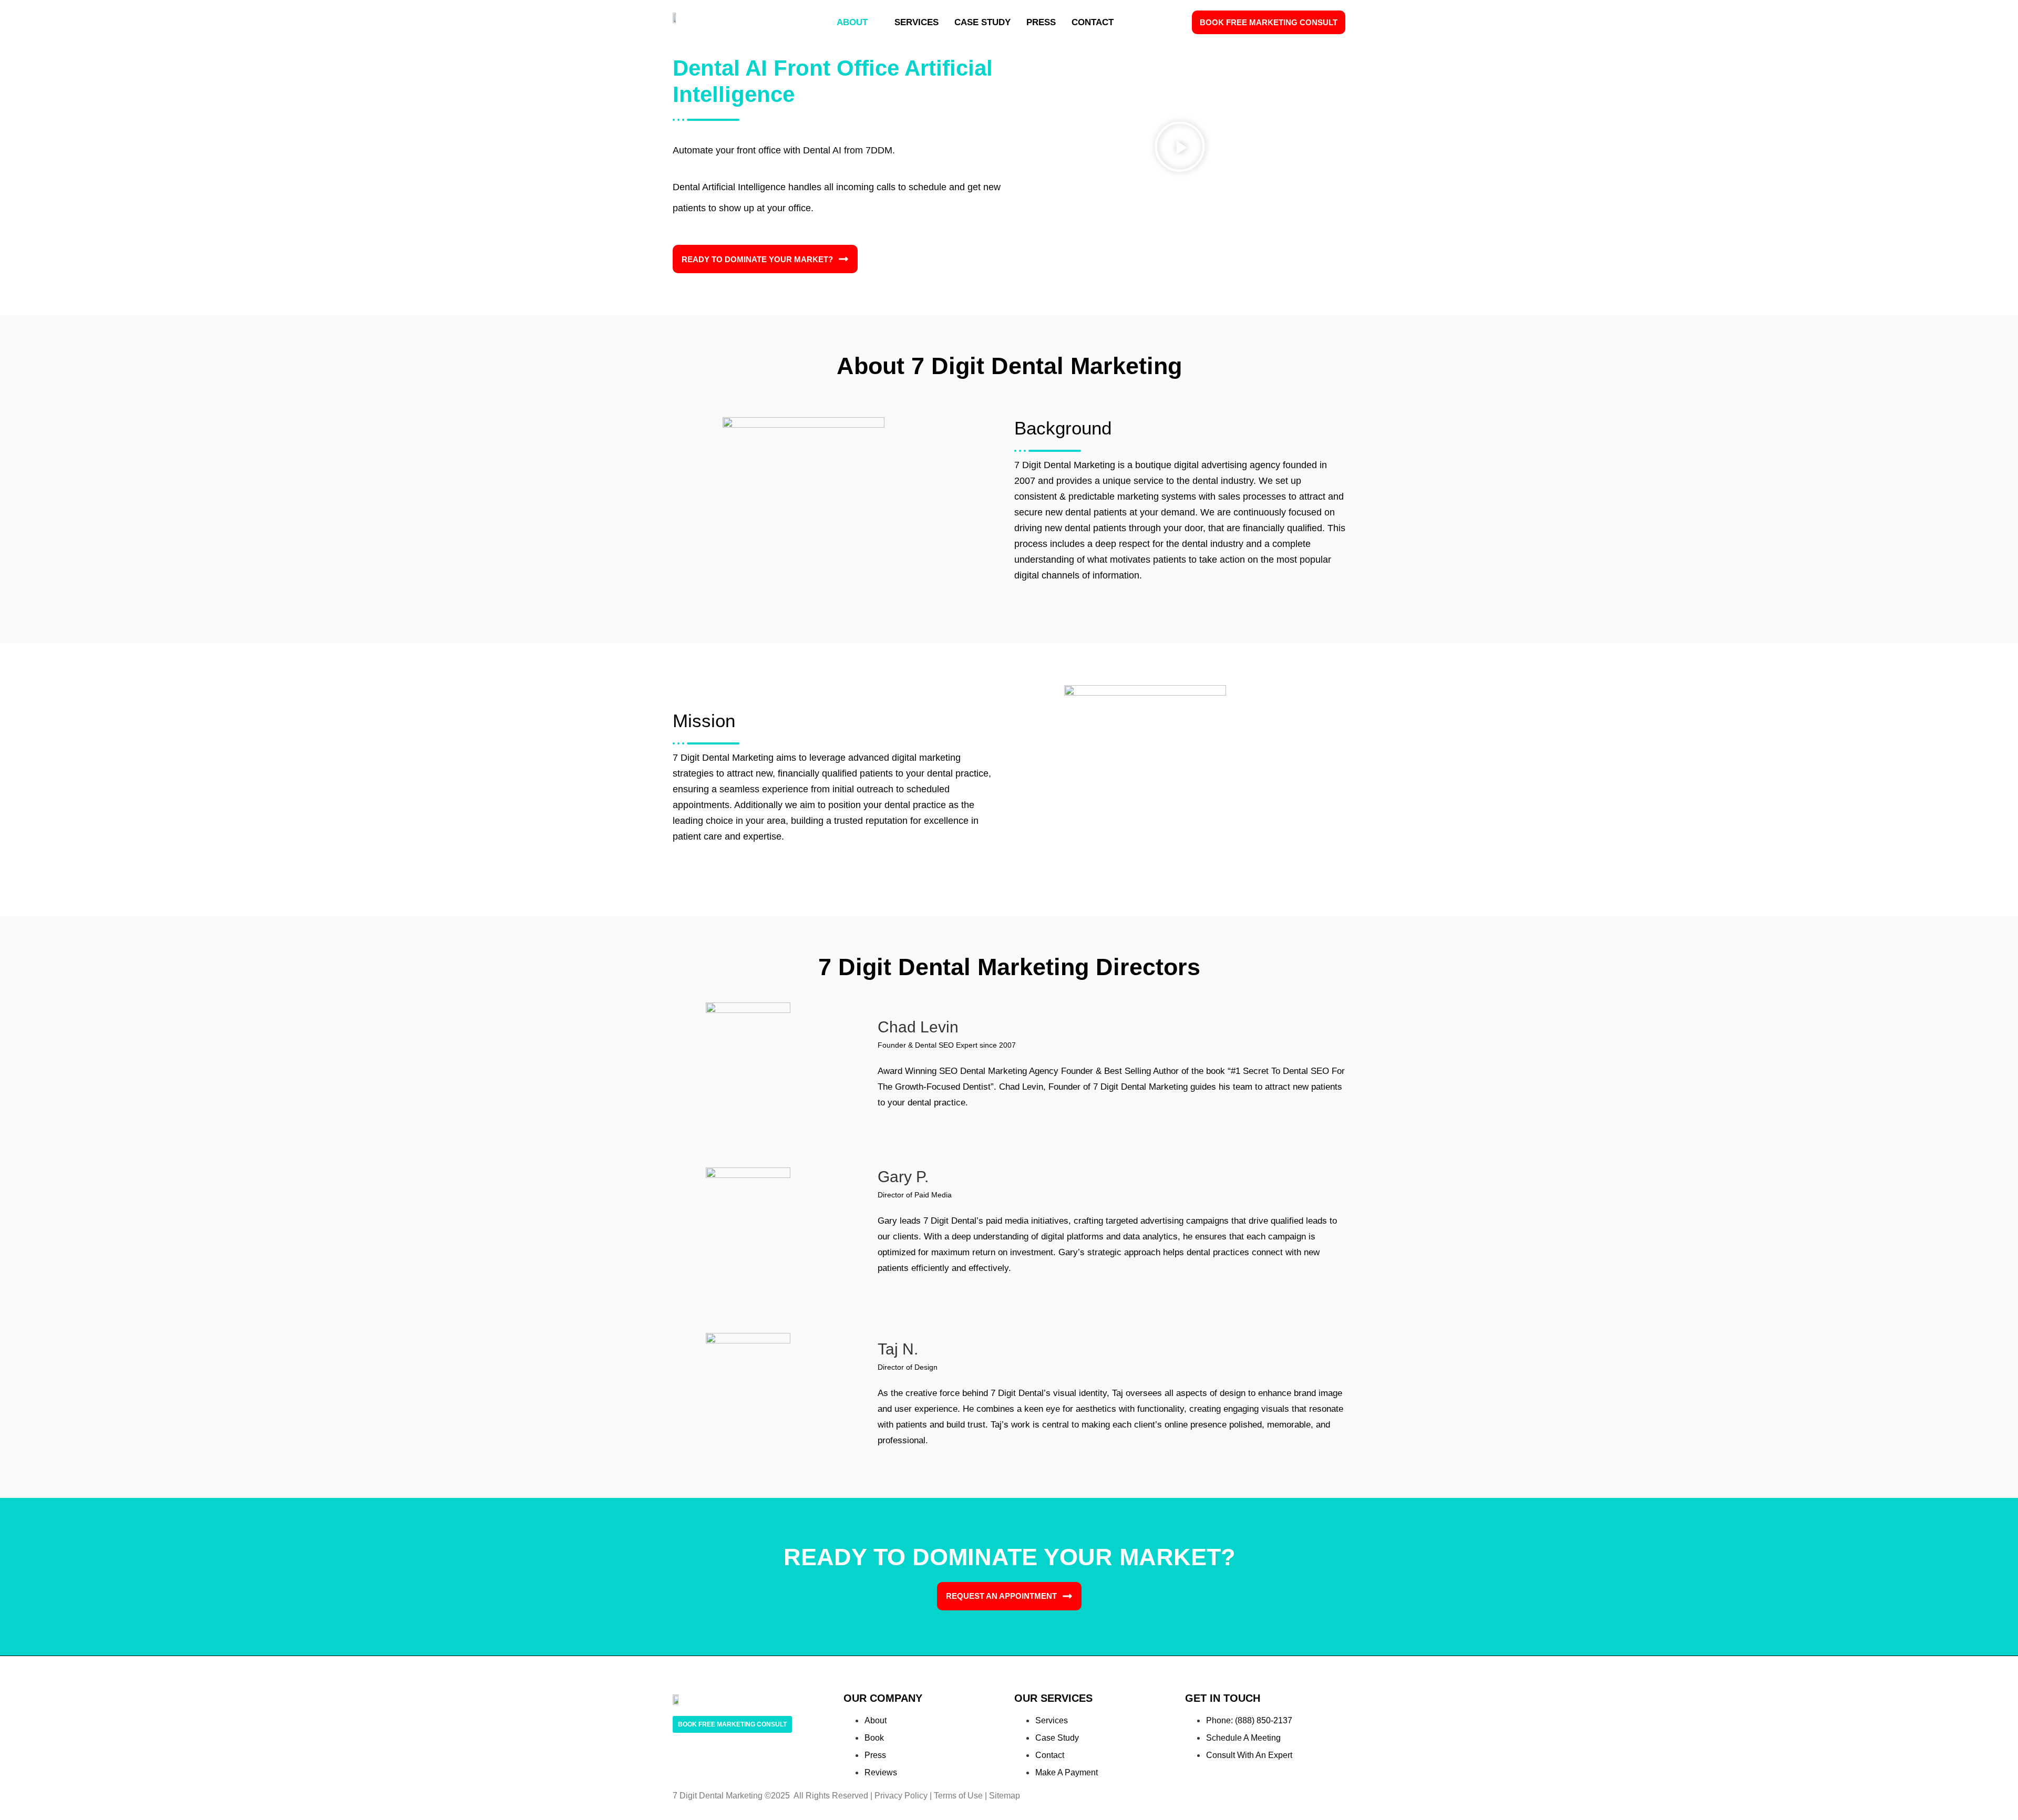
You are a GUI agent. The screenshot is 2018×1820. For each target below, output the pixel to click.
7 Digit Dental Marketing (718, 1796)
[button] (1180, 148)
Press (1041, 22)
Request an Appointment (1001, 1596)
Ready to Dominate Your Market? (757, 259)
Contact (1093, 22)
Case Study (982, 22)
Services (917, 22)
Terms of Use (958, 1796)
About (852, 22)
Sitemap (1005, 1796)
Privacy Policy (901, 1796)
